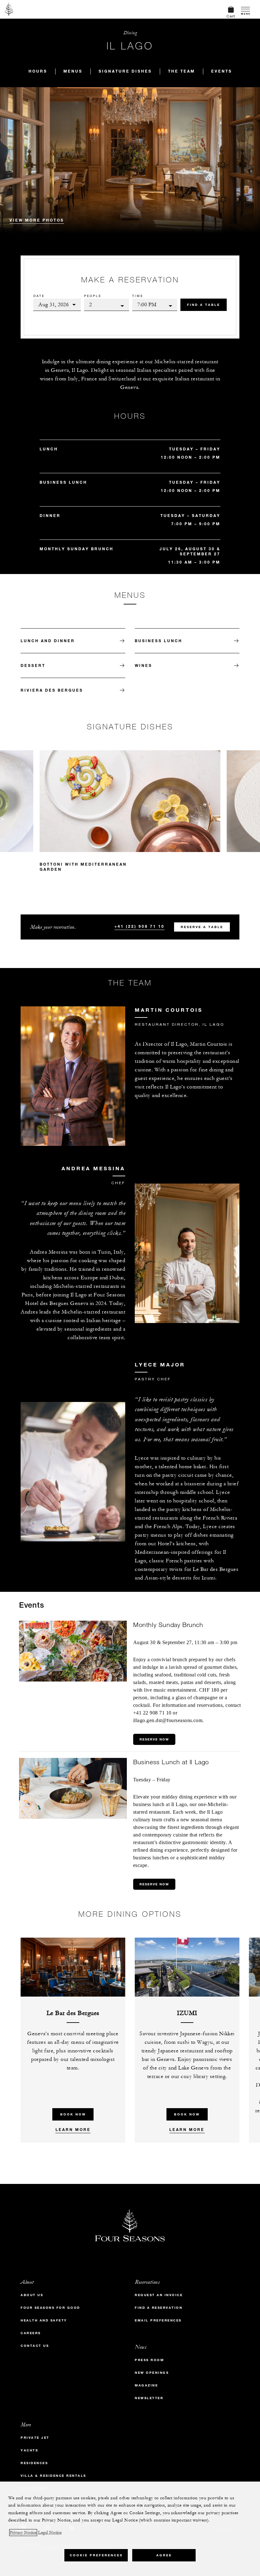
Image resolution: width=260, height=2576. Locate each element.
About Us (32, 2295)
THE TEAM (182, 71)
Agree (164, 2555)
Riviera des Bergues (52, 690)
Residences (34, 2463)
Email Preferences (158, 2320)
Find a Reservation (159, 2308)
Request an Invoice (159, 2295)
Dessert (33, 665)
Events (222, 71)
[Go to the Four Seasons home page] (9, 9)
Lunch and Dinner (48, 641)
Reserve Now (154, 1739)
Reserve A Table (202, 927)
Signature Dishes (125, 71)
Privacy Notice (23, 2533)
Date (39, 296)
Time (138, 296)
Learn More (73, 2129)
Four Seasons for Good (50, 2308)
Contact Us (35, 2346)
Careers (31, 2333)
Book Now (73, 2114)
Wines (143, 665)
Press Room (149, 2360)
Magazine (146, 2385)
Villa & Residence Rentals (53, 2476)
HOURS (38, 71)
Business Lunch (159, 641)
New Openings (152, 2373)
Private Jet (35, 2438)
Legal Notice (50, 2533)
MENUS (73, 71)
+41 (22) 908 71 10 (140, 926)
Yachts (29, 2450)
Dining (130, 33)
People (93, 296)
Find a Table (204, 305)
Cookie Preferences (96, 2555)
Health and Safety (44, 2320)
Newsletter (149, 2398)
